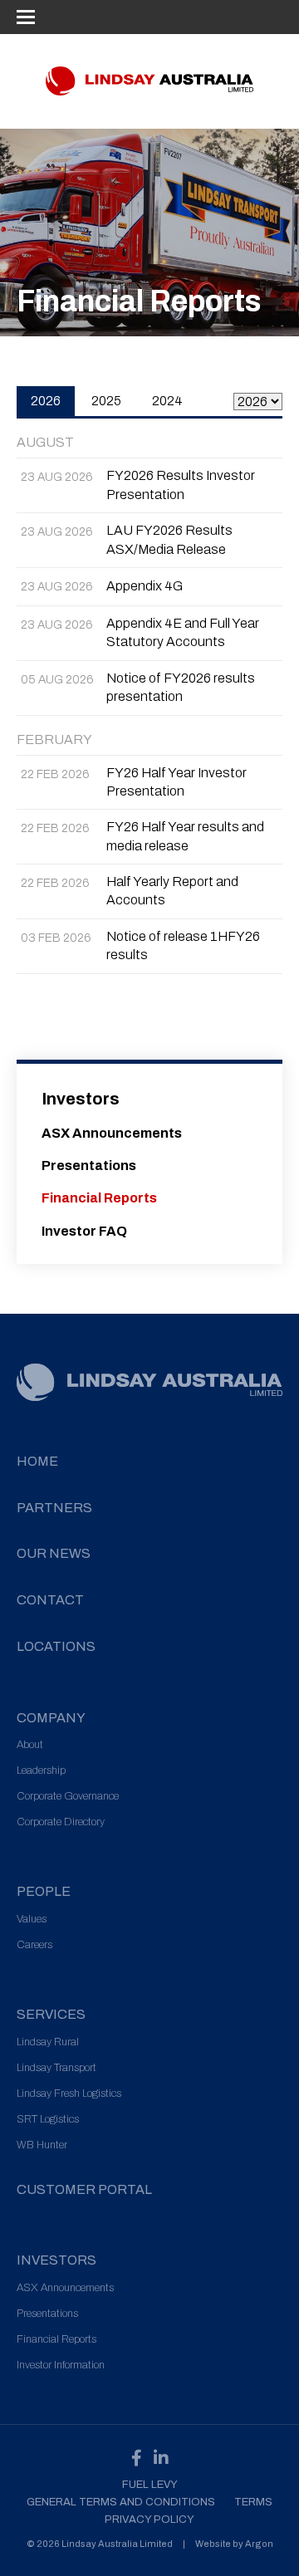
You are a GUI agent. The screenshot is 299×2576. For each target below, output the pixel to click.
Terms (253, 2502)
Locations (56, 1646)
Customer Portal (84, 2189)
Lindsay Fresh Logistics (69, 2094)
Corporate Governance (68, 1796)
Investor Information (61, 2365)
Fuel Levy (150, 2485)
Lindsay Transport (56, 2068)
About (30, 1745)
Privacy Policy (149, 2520)
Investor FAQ (84, 1231)
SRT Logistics (48, 2119)
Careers (34, 1945)
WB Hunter (42, 2145)
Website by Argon (234, 2544)
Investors (81, 1099)
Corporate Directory (61, 1822)
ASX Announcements (112, 1133)
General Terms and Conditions (121, 2502)
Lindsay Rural (48, 2042)
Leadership (41, 1770)
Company (51, 1718)
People (44, 1891)
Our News (54, 1553)
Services (51, 2014)
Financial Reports (99, 1198)
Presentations (89, 1166)
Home (37, 1461)
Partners (54, 1508)
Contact (50, 1600)
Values (32, 1919)
